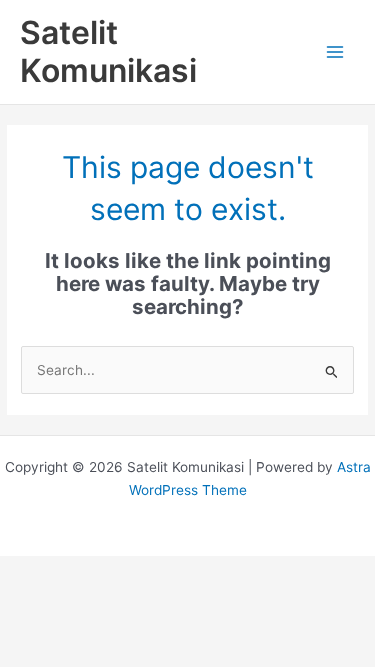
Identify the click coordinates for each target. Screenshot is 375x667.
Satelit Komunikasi (108, 51)
